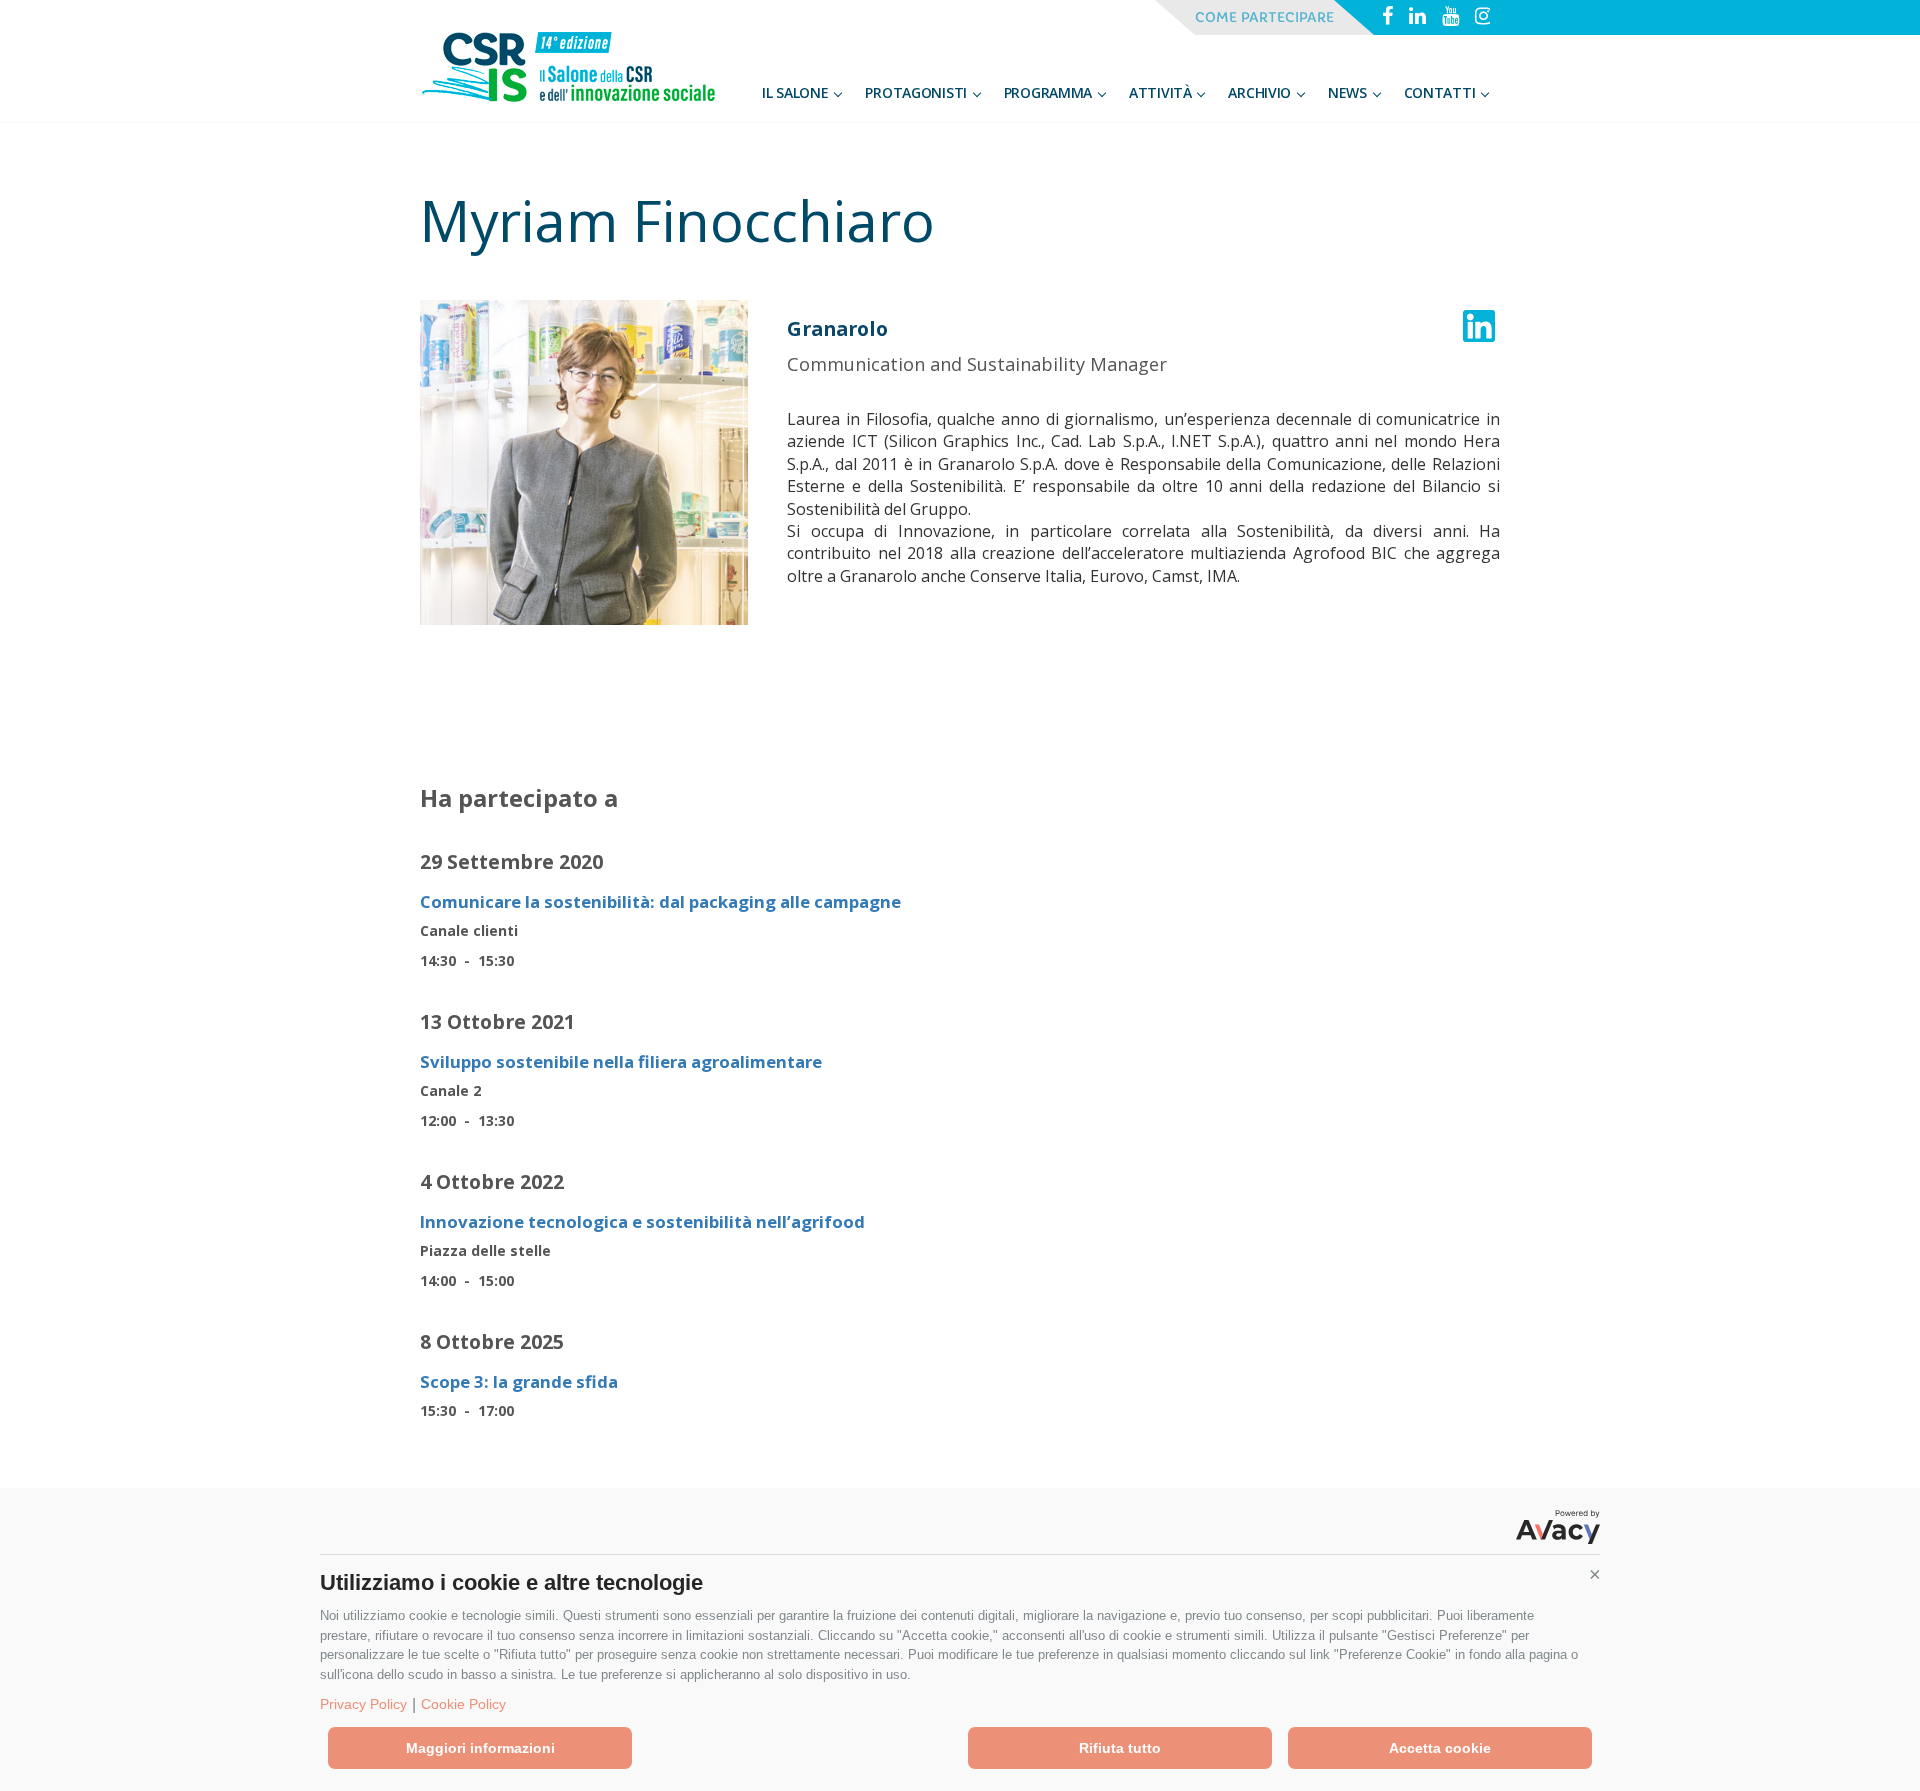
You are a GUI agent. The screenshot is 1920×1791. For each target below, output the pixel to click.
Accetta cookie (1440, 1748)
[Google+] (1450, 18)
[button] (1595, 1575)
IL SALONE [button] (797, 92)
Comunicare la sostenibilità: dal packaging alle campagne (660, 901)
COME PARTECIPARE (1264, 17)
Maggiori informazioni (480, 1748)
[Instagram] (1483, 18)
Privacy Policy (363, 1704)
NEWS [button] (1349, 92)
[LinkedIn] (1417, 18)
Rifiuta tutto (1120, 1748)
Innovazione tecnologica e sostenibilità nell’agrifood (642, 1221)
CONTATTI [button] (1441, 92)
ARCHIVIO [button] (1261, 92)
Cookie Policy (463, 1704)
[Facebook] (1387, 18)
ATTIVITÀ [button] (1162, 92)
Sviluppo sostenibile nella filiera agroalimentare (621, 1061)
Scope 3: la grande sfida (519, 1381)
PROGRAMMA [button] (1050, 92)
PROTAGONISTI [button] (917, 92)
